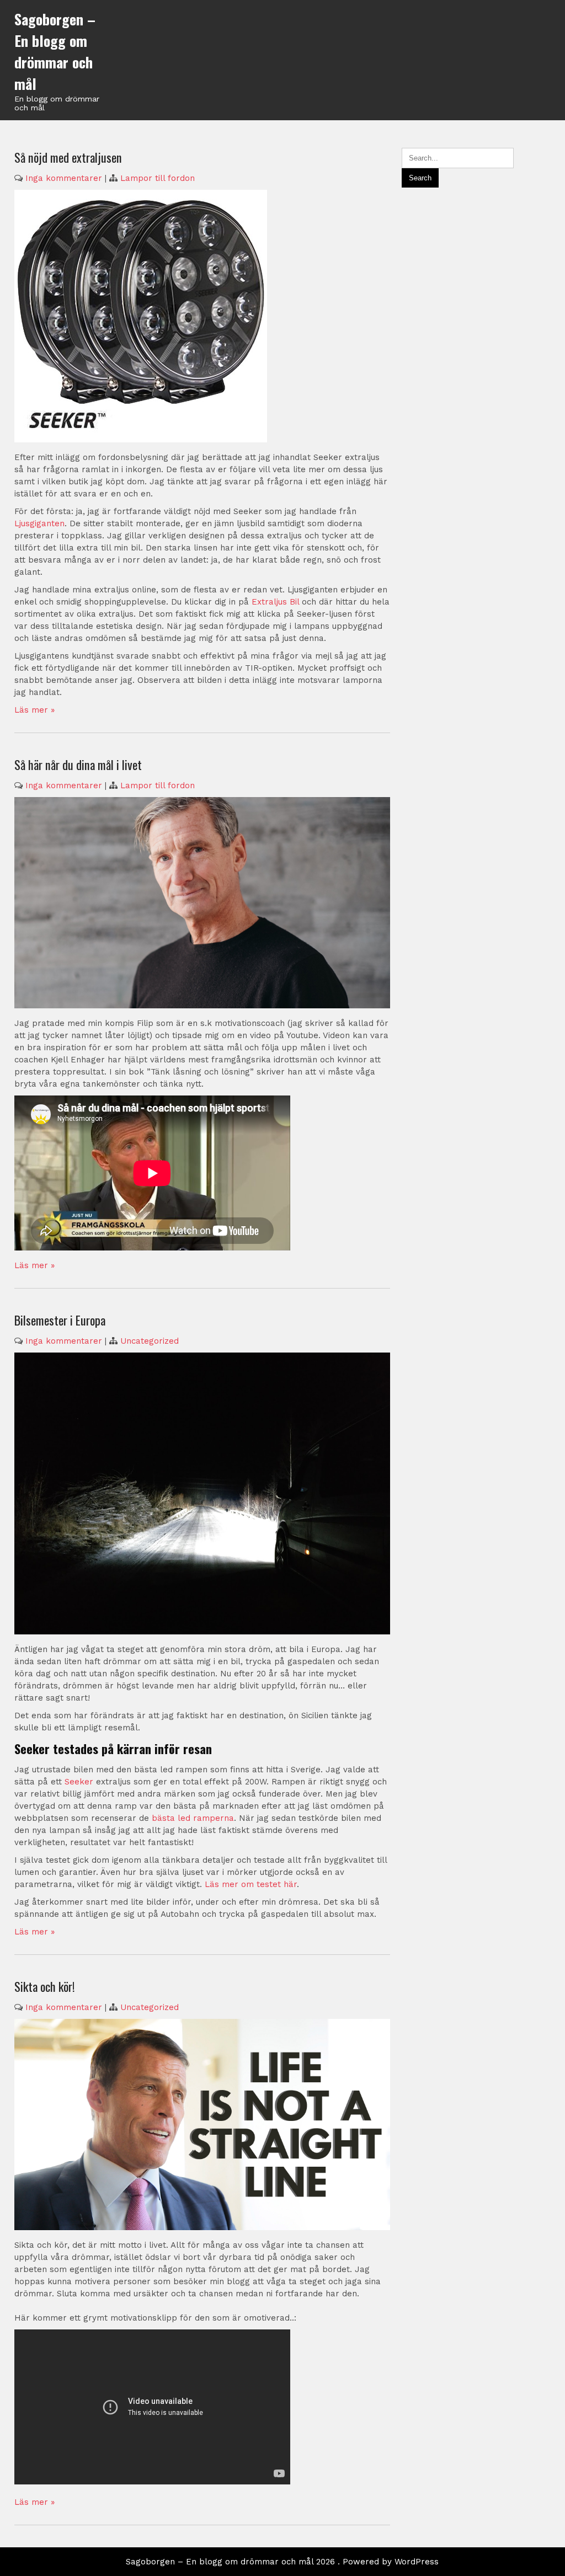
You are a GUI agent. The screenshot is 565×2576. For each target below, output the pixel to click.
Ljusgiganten (39, 523)
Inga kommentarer (64, 178)
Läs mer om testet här (251, 1884)
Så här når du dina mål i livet (78, 765)
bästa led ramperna (193, 1818)
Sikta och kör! (45, 1986)
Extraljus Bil (275, 602)
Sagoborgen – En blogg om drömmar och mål (55, 51)
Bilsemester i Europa (60, 1320)
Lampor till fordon (158, 178)
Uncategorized (150, 1341)
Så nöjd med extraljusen (68, 157)
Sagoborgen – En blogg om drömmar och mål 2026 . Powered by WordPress (282, 2562)
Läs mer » (34, 710)
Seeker (79, 1782)
